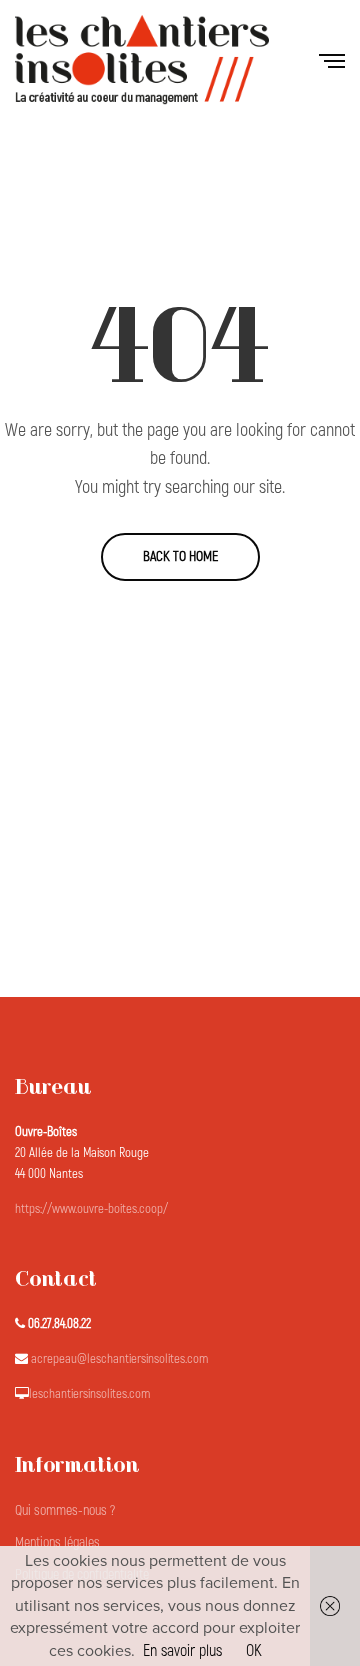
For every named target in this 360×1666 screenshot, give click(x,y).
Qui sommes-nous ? (65, 1510)
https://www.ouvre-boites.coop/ (91, 1209)
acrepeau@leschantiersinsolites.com (119, 1359)
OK (254, 1651)
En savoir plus (182, 1651)
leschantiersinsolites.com (89, 1394)
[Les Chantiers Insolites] (142, 60)
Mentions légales (57, 1542)
